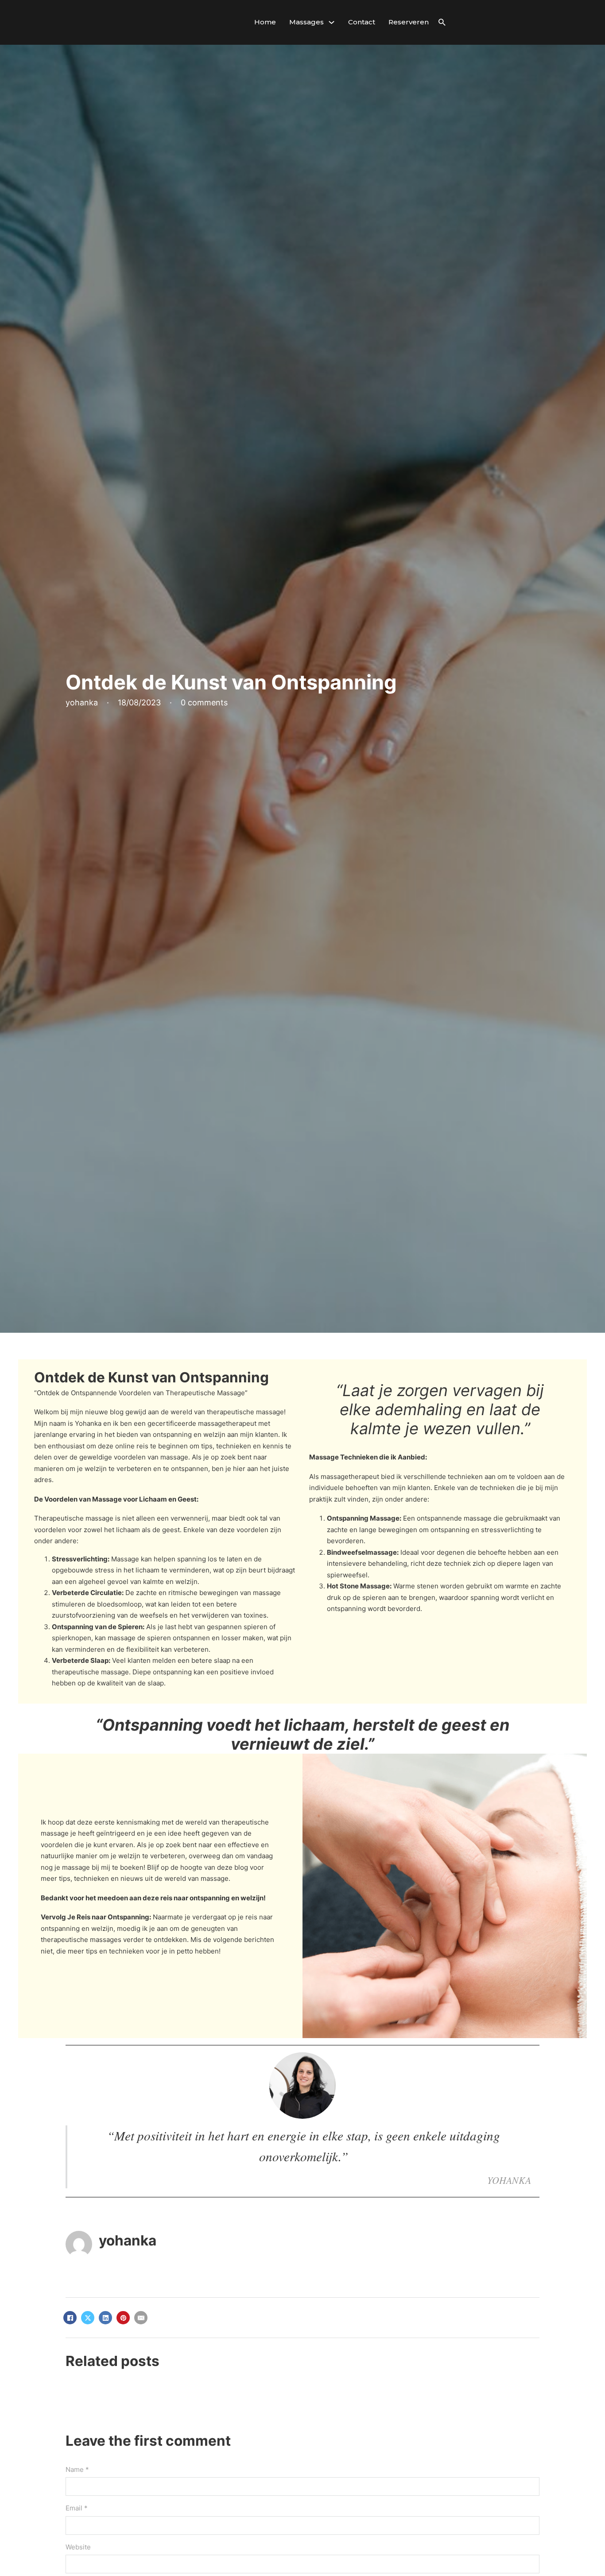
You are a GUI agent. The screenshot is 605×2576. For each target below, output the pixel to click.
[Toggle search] (442, 22)
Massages (306, 22)
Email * (77, 2508)
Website (78, 2547)
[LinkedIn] (105, 2318)
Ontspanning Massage (363, 1518)
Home (265, 22)
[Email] (141, 2318)
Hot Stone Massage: (359, 1586)
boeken (132, 1867)
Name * (77, 2469)
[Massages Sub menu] (332, 22)
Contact (362, 22)
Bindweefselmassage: (363, 1552)
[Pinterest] (123, 2318)
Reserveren (409, 22)
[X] (88, 2318)
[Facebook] (70, 2318)
